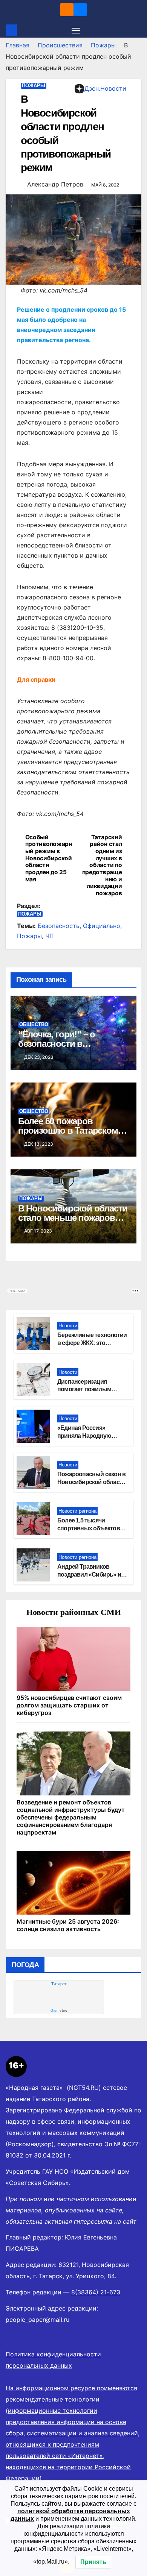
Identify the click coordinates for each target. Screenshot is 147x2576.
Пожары (103, 45)
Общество (34, 1024)
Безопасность (59, 926)
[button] (137, 30)
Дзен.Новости (105, 88)
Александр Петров (55, 184)
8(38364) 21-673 (96, 2292)
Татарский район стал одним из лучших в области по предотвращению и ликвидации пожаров (102, 866)
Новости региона (77, 1511)
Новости (68, 1326)
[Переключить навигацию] (76, 30)
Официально (102, 926)
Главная (18, 45)
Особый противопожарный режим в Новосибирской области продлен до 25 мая (49, 858)
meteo (59, 2010)
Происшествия (60, 45)
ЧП (50, 936)
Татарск (59, 1984)
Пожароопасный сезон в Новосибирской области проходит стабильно (91, 1482)
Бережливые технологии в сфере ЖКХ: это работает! (92, 1343)
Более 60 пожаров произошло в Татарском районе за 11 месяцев (68, 1130)
